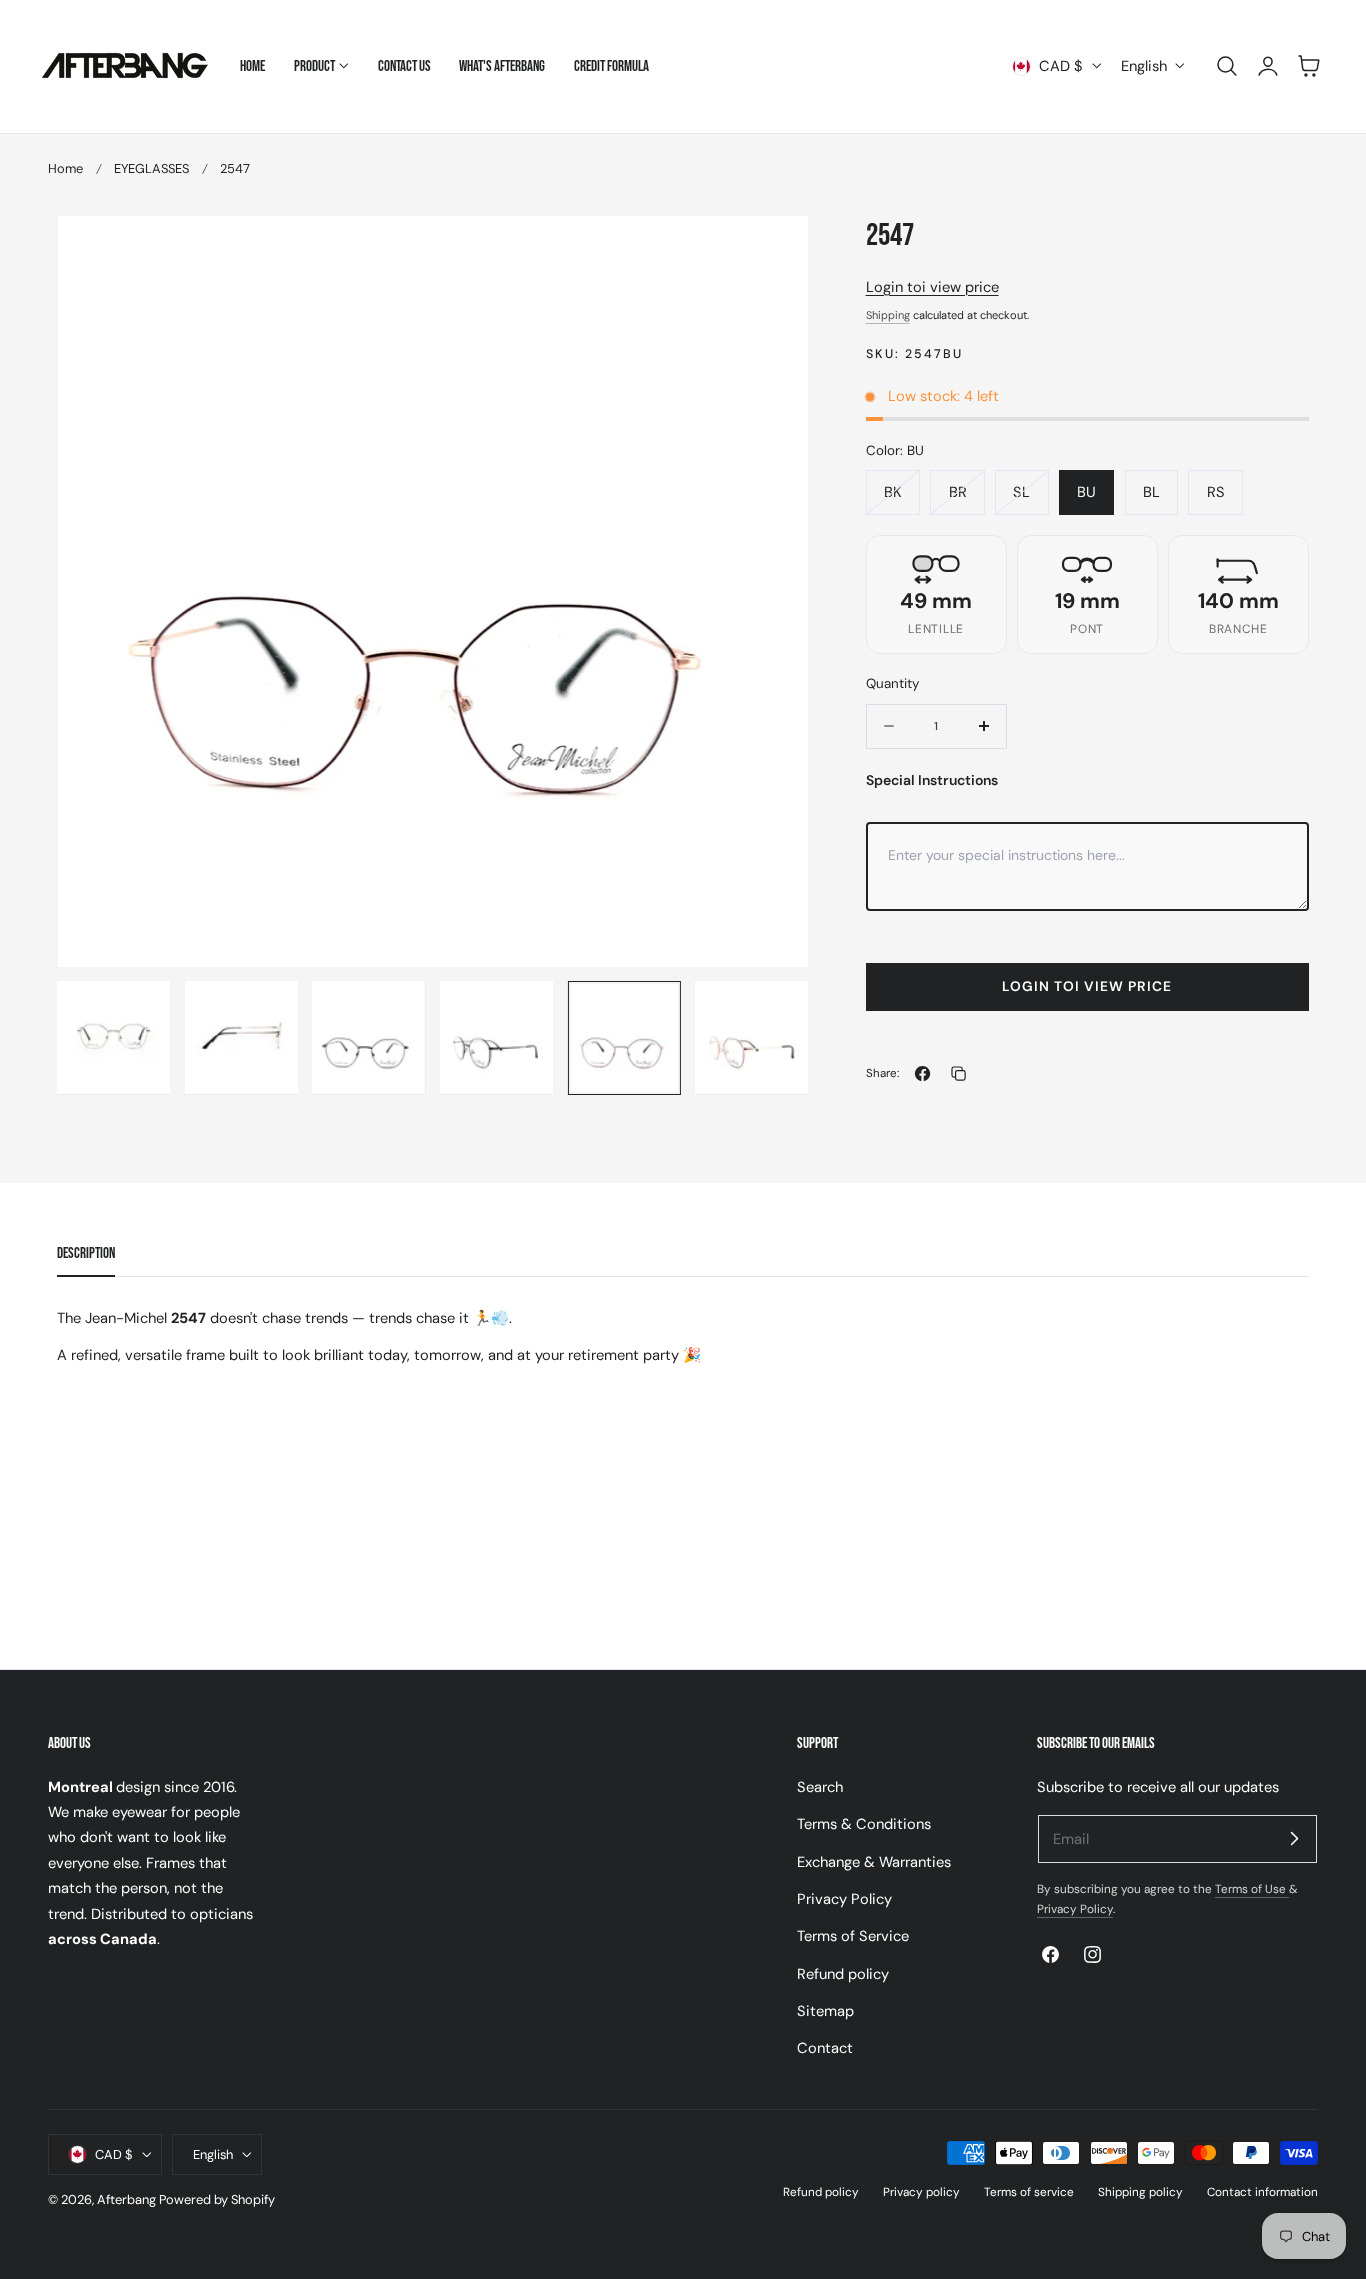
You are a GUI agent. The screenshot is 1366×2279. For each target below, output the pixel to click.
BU (1086, 492)
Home (65, 168)
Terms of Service (853, 1936)
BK (893, 492)
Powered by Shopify (217, 2199)
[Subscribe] (1294, 1838)
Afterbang (126, 2199)
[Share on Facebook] (922, 1073)
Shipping (888, 315)
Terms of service (1029, 2192)
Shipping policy (1140, 2192)
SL (1021, 492)
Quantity (892, 683)
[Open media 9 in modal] (772, 251)
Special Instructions (932, 780)
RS (1216, 492)
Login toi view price (932, 287)
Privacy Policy (844, 1899)
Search (820, 1787)
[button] (1227, 66)
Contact (825, 2048)
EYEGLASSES (151, 168)
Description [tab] (86, 1253)
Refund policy (843, 1973)
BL (1151, 492)
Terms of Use (1252, 1889)
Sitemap (825, 2011)
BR (958, 492)
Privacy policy (921, 2192)
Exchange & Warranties (874, 1861)
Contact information (1262, 2192)
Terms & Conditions (864, 1824)
